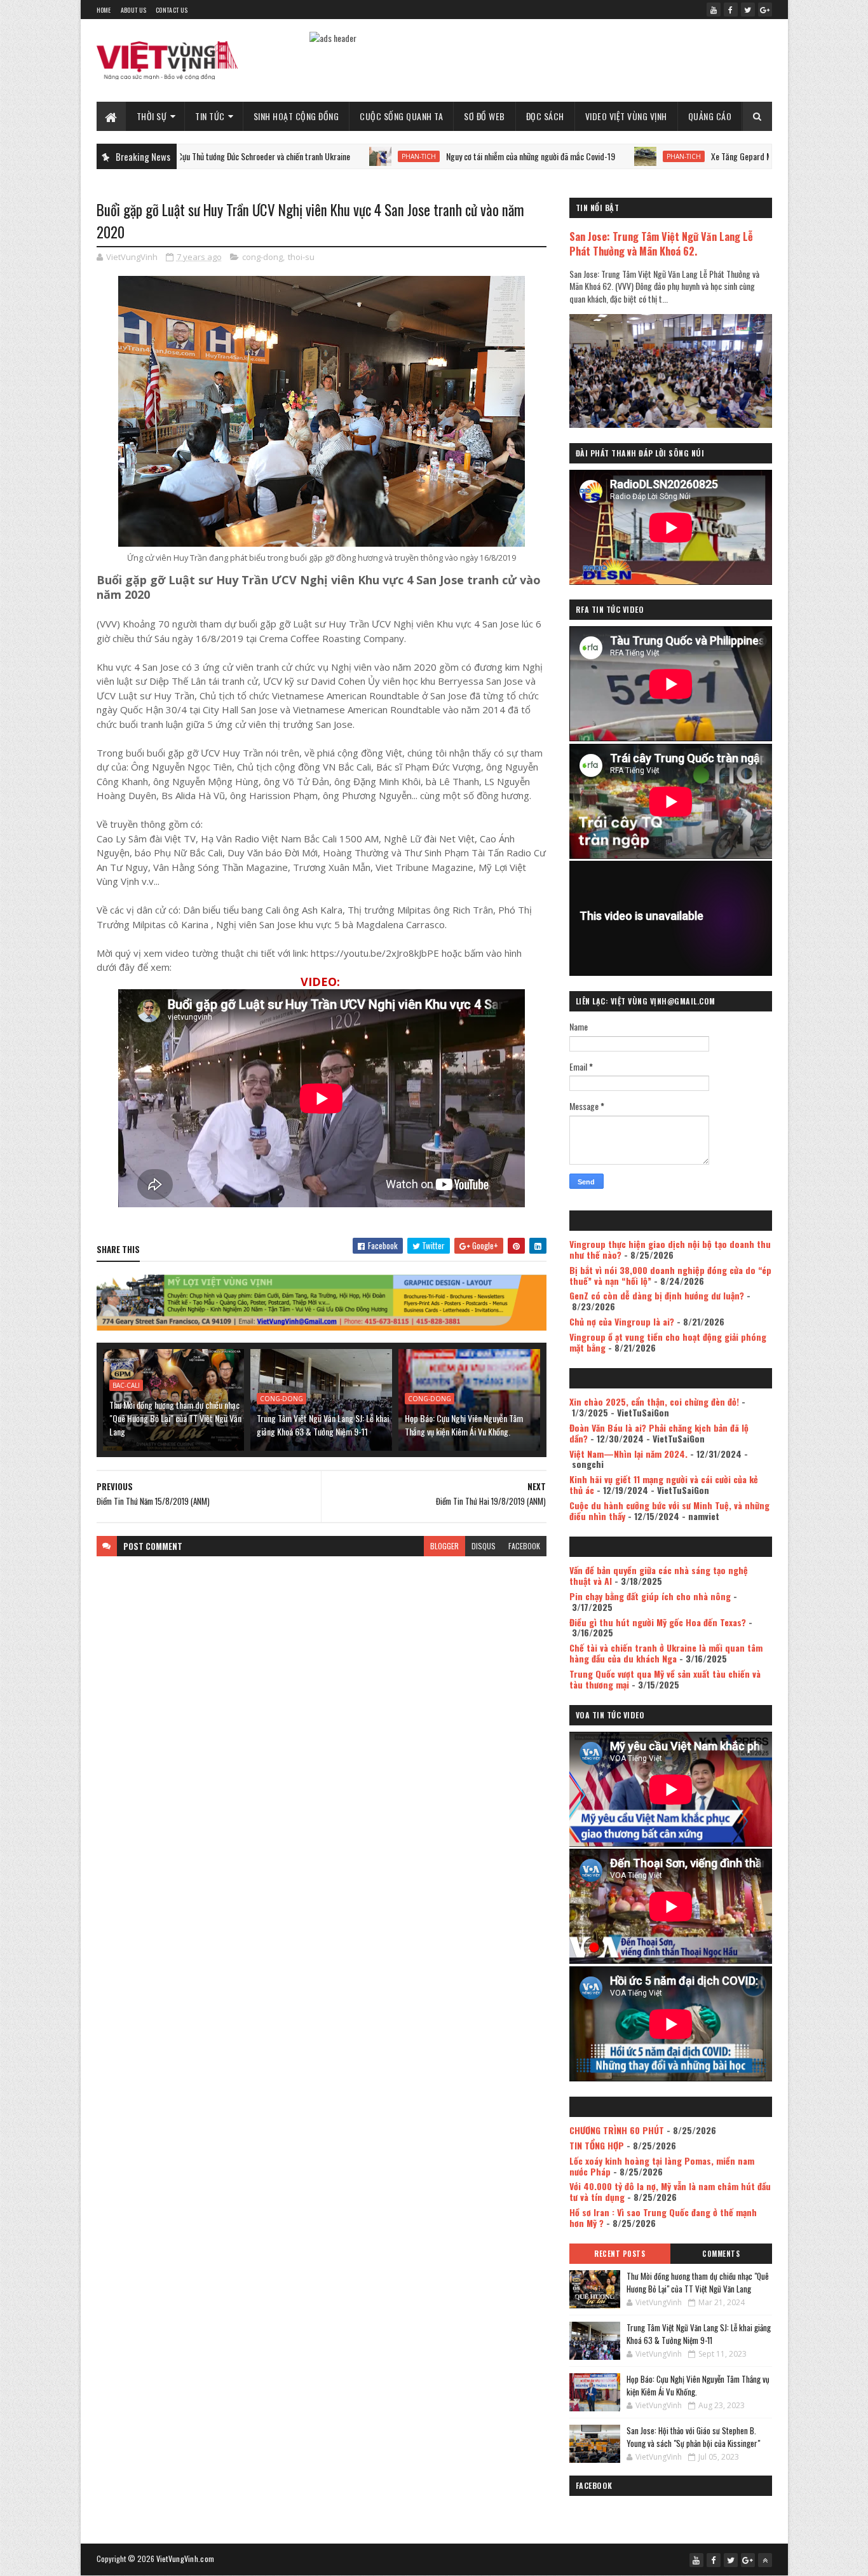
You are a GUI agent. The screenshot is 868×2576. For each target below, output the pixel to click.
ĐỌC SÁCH (545, 116)
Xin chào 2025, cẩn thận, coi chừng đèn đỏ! (654, 1401)
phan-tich (327, 156)
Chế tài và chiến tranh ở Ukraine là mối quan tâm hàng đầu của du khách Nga (666, 1653)
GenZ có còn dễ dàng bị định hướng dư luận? (657, 1295)
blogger (444, 1546)
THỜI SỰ (152, 116)
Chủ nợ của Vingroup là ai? (622, 1321)
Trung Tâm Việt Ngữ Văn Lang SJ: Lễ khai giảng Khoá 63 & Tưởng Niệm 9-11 (323, 1425)
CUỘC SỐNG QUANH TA (401, 116)
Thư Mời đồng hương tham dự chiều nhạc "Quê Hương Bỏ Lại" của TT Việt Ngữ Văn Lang (175, 1418)
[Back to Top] (765, 2560)
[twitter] (748, 10)
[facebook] (731, 10)
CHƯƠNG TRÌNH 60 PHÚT (617, 2130)
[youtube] (714, 10)
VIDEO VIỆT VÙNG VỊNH (626, 116)
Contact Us (172, 10)
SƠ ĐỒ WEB (485, 116)
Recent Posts (620, 2254)
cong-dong (262, 257)
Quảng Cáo (710, 116)
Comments (721, 2254)
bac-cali (126, 1385)
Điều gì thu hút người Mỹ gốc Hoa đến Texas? (658, 1622)
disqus (484, 1546)
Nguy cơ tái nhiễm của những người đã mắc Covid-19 (438, 156)
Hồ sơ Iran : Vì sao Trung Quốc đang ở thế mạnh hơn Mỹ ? (663, 2217)
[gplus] (765, 10)
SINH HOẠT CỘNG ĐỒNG (296, 116)
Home (104, 10)
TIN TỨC (210, 116)
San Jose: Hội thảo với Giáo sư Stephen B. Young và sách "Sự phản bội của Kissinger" (693, 2437)
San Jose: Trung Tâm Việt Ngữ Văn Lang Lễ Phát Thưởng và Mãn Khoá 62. (661, 243)
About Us (133, 10)
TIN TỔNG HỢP (597, 2145)
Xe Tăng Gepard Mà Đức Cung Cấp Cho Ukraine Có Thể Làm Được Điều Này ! (742, 156)
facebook (524, 1546)
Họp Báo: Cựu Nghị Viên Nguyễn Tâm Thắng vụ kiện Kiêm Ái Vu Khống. (464, 1425)
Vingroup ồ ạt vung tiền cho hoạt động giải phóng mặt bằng (668, 1342)
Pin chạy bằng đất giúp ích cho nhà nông (650, 1596)
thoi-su (301, 257)
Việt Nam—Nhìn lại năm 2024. (628, 1454)
